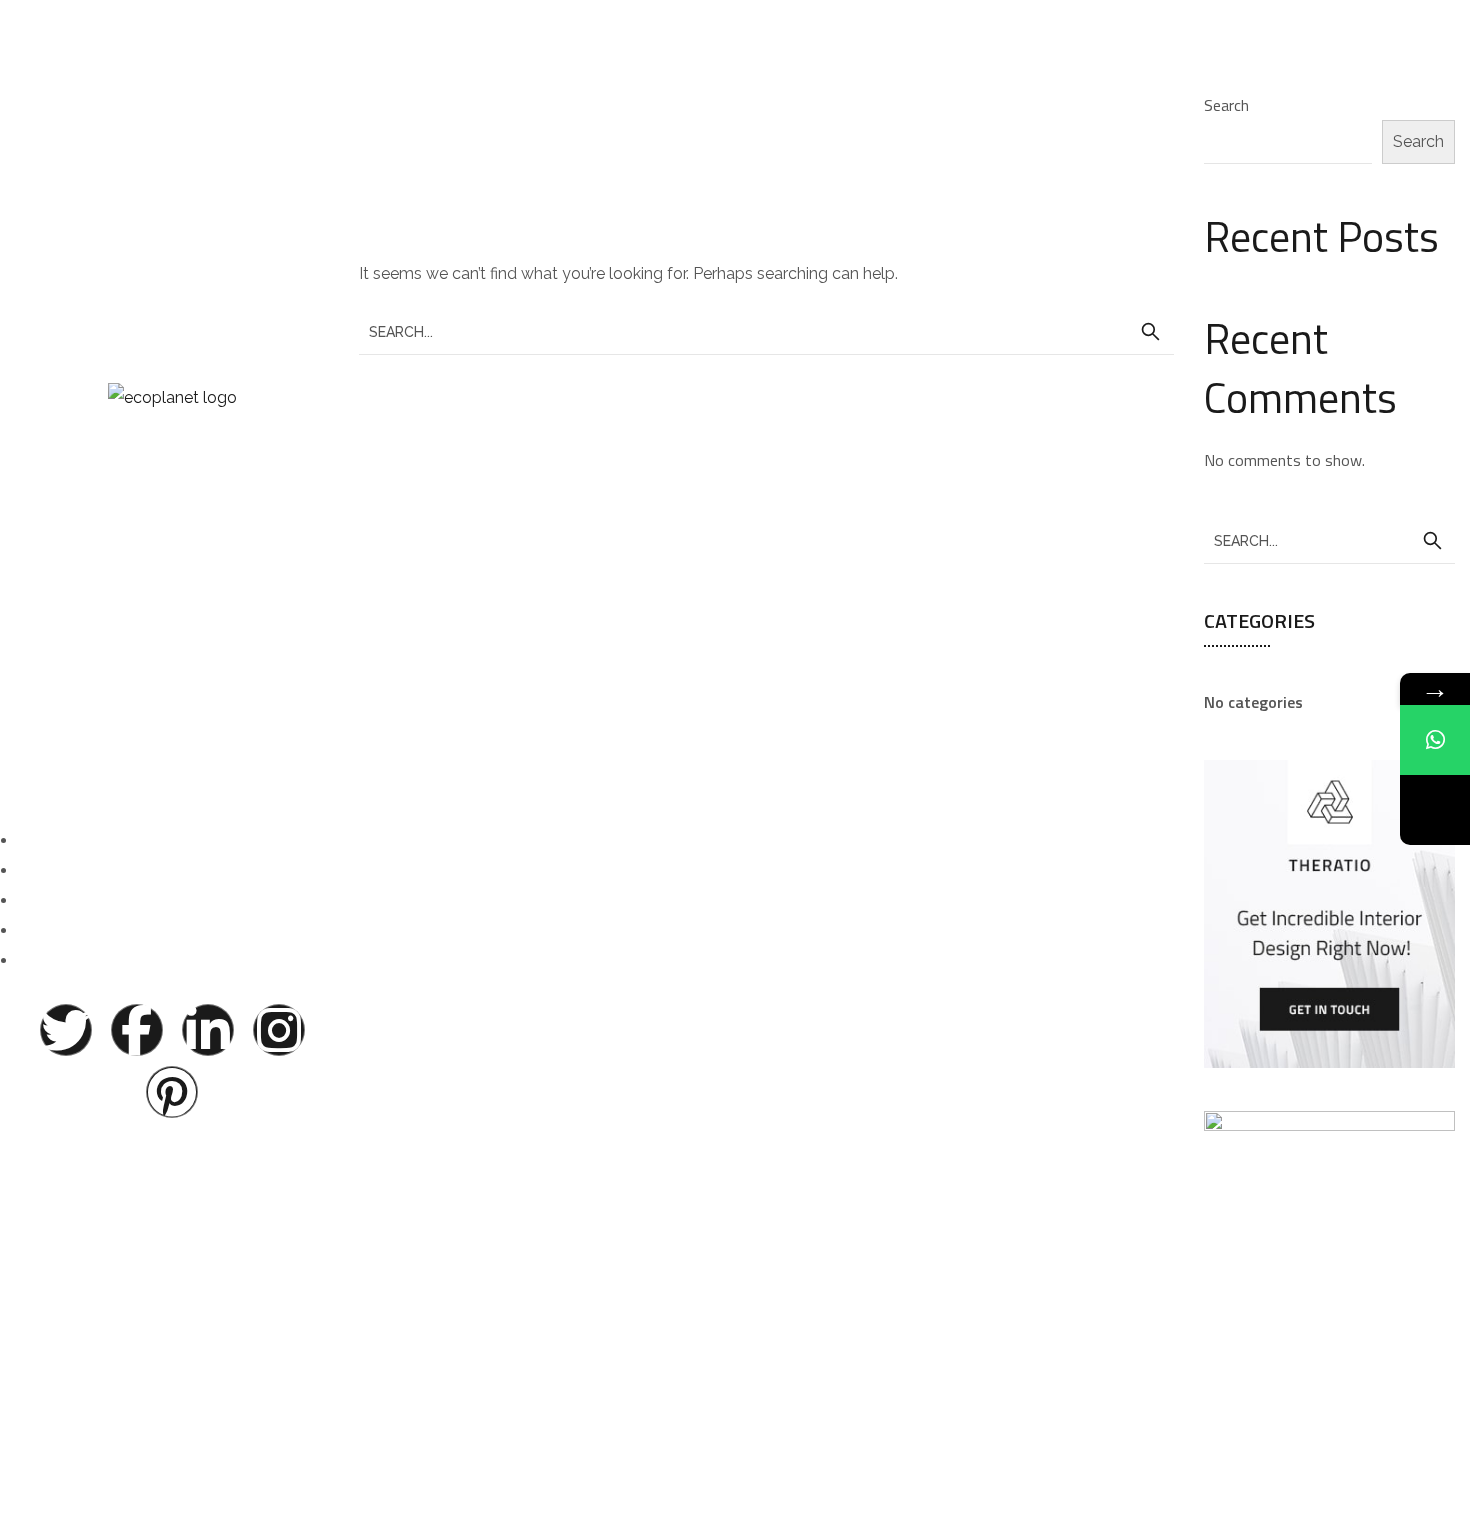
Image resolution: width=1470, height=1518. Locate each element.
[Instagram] (279, 1030)
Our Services (172, 659)
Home (172, 506)
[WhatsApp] (1435, 740)
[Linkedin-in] (208, 1030)
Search (1226, 105)
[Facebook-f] (137, 1030)
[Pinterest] (172, 1092)
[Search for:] (766, 331)
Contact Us (172, 710)
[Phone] (1435, 810)
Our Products (172, 608)
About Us (172, 557)
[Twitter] (66, 1030)
